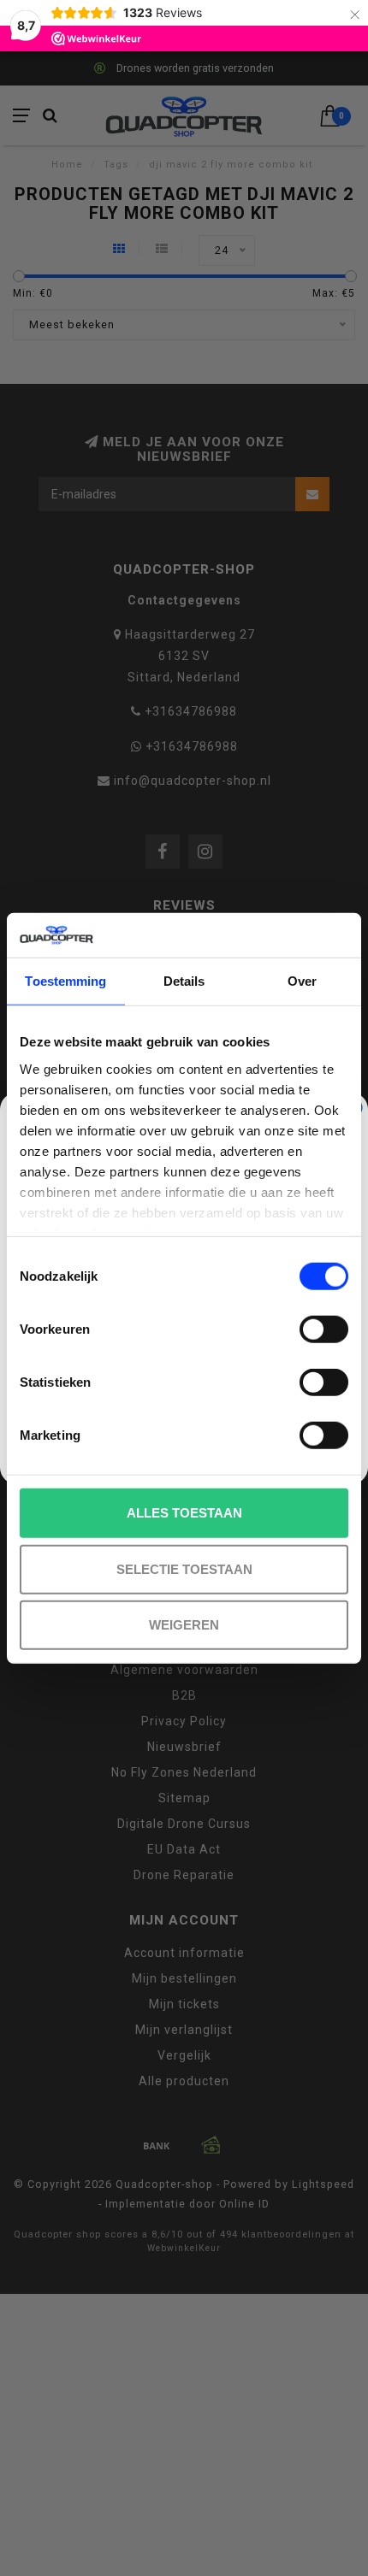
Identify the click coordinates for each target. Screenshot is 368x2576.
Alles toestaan (184, 1513)
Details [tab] (184, 981)
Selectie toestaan (184, 1568)
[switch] (324, 1329)
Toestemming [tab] (65, 981)
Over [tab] (302, 981)
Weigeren (184, 1625)
